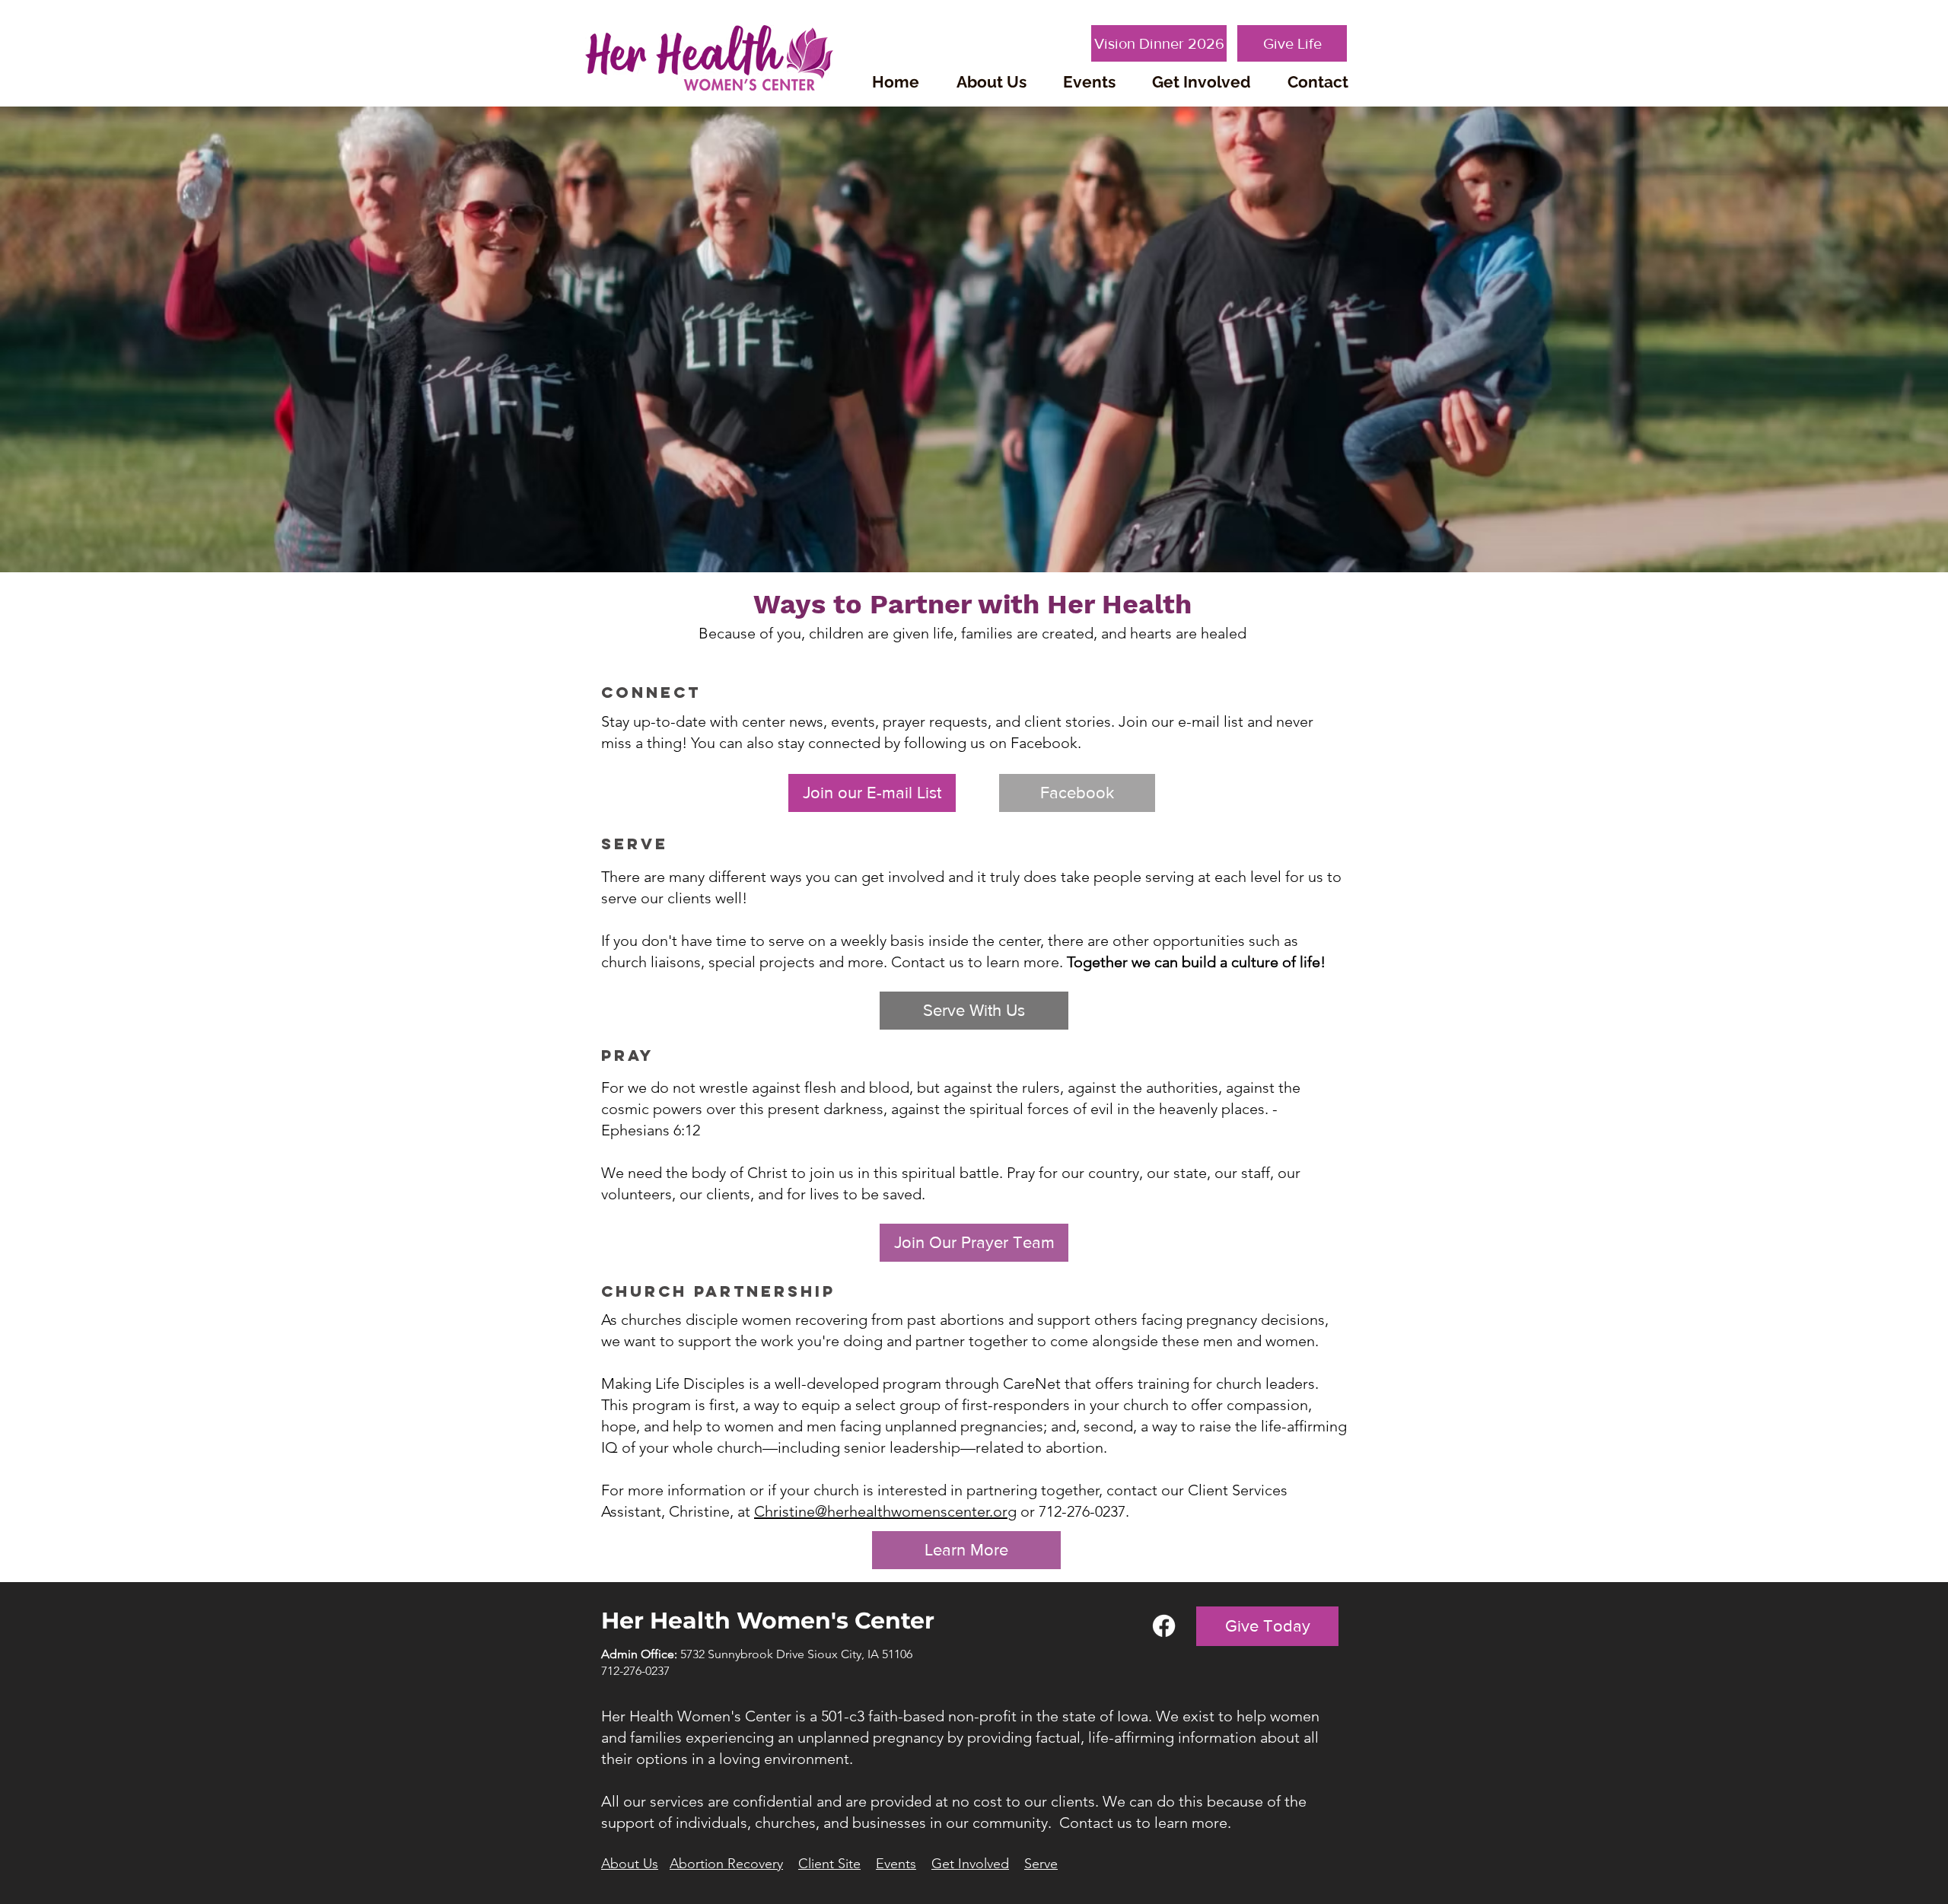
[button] (991, 82)
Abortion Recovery (726, 1864)
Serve (1041, 1864)
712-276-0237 (635, 1671)
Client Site (829, 1864)
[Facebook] (1164, 1626)
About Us (630, 1864)
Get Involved (970, 1864)
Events (896, 1864)
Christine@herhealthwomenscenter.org (885, 1511)
